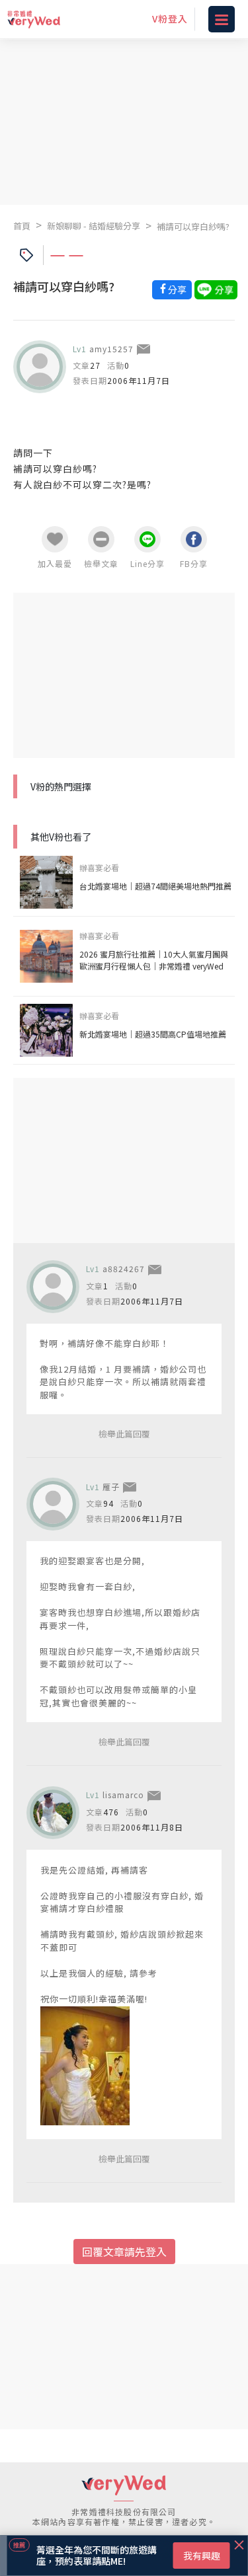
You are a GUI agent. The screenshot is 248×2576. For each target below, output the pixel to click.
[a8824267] (53, 1287)
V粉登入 (170, 19)
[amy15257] (40, 367)
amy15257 (111, 349)
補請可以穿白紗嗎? (193, 226)
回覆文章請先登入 (124, 2252)
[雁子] (53, 1504)
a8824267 (124, 1269)
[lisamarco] (53, 1813)
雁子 (111, 1487)
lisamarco (123, 1795)
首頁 (22, 226)
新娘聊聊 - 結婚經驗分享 (94, 226)
